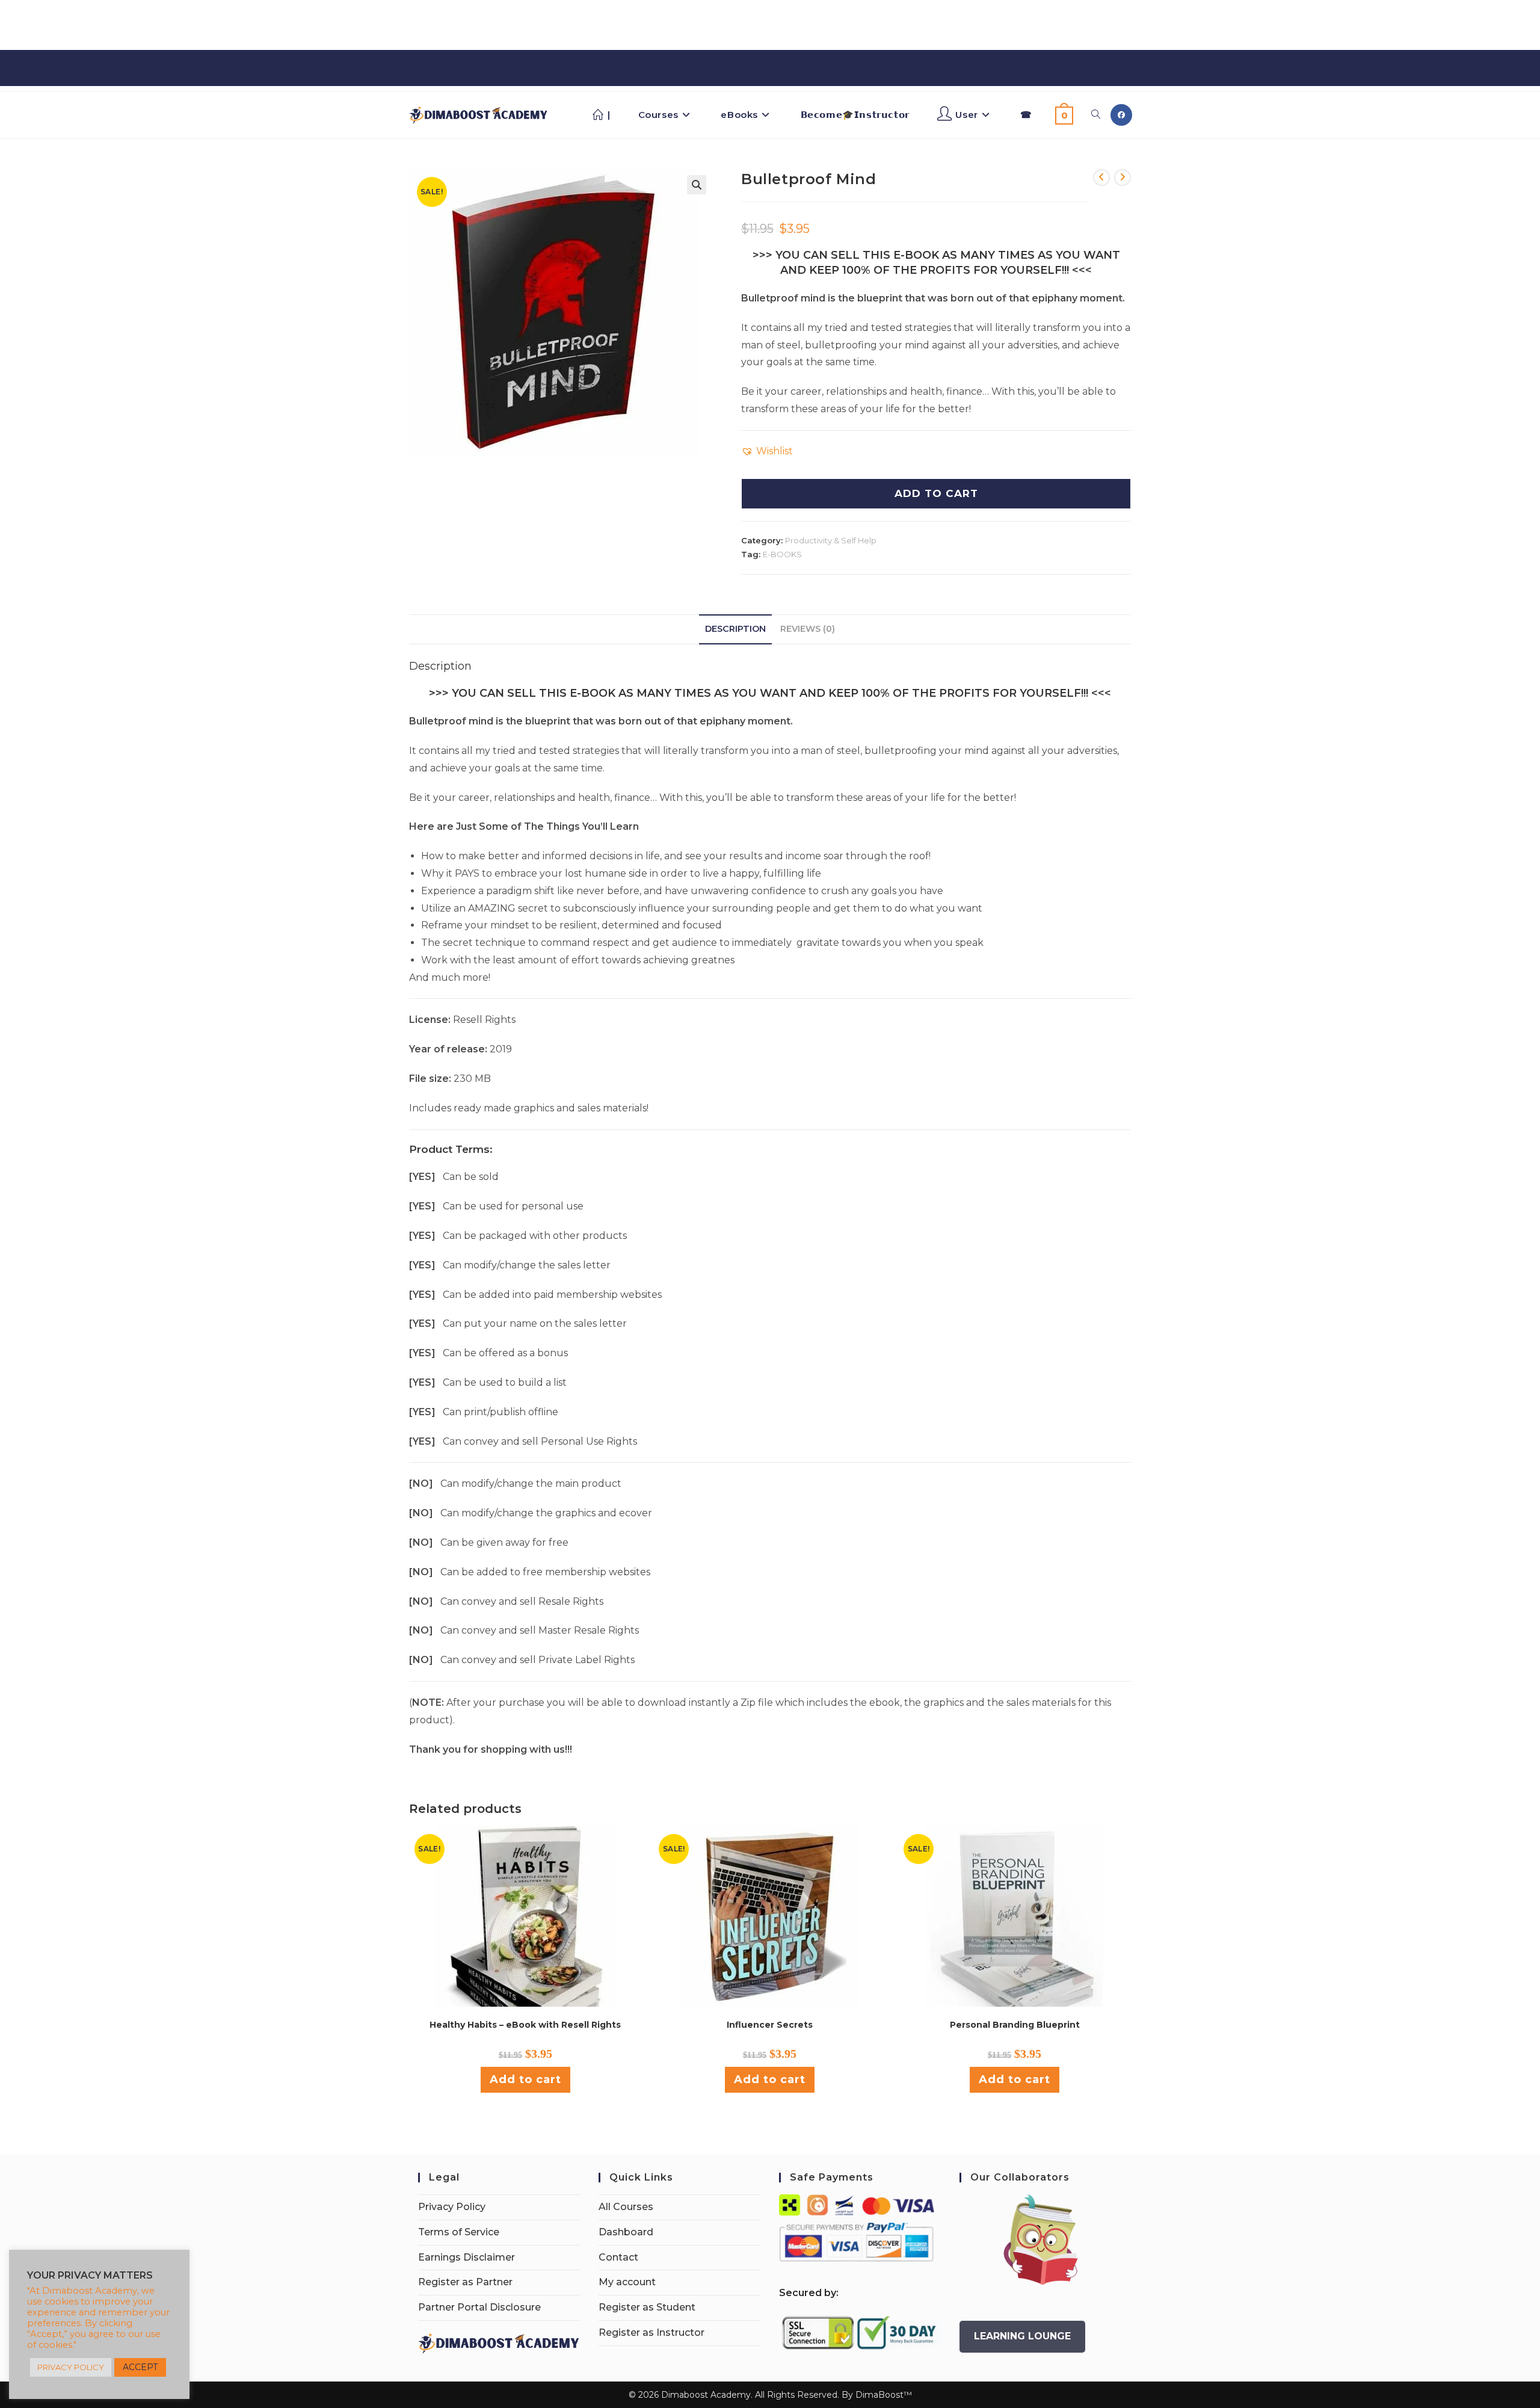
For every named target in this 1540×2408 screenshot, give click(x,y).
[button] (697, 185)
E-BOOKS (782, 554)
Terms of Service (459, 2232)
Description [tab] (735, 629)
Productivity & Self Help (831, 540)
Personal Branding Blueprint (1015, 2025)
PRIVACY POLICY (71, 2367)
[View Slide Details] (1041, 2240)
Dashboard (626, 2232)
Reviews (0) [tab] (808, 629)
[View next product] (1123, 178)
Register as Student (647, 2307)
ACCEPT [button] (140, 2367)
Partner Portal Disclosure (479, 2307)
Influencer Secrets (770, 2025)
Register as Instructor (651, 2332)
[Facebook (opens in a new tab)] (1121, 115)
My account (627, 2282)
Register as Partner (465, 2282)
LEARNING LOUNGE (1022, 2336)
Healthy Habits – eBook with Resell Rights (525, 2025)
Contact (618, 2257)
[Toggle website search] (1096, 115)
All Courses (626, 2207)
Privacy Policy (452, 2207)
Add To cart (936, 493)
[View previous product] (1101, 178)
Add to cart (525, 2079)
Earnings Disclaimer (467, 2257)
